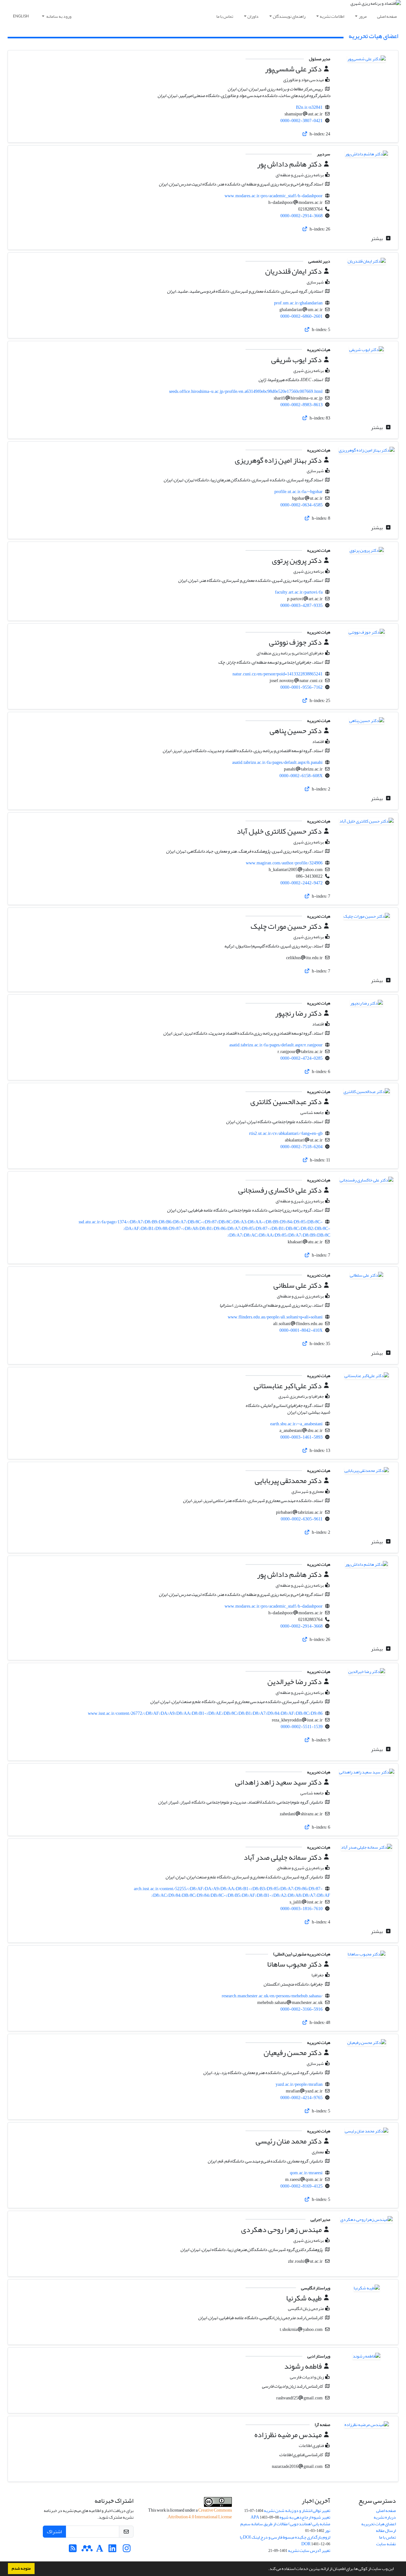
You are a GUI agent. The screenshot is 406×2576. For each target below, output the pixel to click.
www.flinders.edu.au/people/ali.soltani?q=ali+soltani (275, 1317)
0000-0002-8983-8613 (301, 405)
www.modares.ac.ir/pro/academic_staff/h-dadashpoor (274, 196)
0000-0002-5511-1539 (302, 1727)
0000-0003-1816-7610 (301, 1909)
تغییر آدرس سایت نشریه (309, 2550)
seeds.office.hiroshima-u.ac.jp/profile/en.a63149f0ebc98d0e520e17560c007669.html (246, 391)
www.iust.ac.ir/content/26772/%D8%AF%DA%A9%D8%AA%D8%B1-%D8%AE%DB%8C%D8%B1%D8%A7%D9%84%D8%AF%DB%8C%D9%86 (205, 1713)
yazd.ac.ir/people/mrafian (299, 2084)
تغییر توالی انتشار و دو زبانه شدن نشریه (297, 2511)
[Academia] (100, 2550)
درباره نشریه (385, 2517)
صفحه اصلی (387, 16)
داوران (253, 16)
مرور (363, 16)
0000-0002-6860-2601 (301, 316)
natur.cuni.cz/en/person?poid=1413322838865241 (278, 674)
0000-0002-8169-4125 (301, 2186)
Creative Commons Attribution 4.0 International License (200, 2514)
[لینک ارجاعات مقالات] (305, 134)
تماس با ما (225, 16)
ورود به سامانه (59, 16)
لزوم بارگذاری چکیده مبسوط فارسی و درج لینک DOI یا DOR (285, 2540)
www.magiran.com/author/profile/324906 (284, 863)
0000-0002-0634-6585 (301, 505)
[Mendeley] (87, 2550)
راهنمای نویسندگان (289, 16)
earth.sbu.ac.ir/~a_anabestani (296, 1424)
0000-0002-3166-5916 (301, 2009)
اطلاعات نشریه (332, 16)
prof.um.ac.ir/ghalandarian (298, 303)
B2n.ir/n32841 (309, 107)
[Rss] (73, 2550)
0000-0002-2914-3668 (301, 216)
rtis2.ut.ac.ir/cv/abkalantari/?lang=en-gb (286, 1133)
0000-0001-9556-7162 (301, 687)
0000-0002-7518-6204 (301, 1147)
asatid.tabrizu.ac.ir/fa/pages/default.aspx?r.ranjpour (276, 1045)
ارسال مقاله (386, 2530)
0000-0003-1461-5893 (301, 1437)
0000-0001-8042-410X (301, 1330)
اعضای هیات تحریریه (379, 2524)
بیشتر (377, 238)
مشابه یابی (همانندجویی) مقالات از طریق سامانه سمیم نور (285, 2527)
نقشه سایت (386, 2544)
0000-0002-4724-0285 (301, 1058)
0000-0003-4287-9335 (301, 605)
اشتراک (54, 2532)
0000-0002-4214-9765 (301, 2098)
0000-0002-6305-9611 (302, 1519)
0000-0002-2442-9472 (301, 883)
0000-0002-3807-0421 (301, 121)
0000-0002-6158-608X (301, 776)
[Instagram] (127, 2550)
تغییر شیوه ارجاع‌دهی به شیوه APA (290, 2517)
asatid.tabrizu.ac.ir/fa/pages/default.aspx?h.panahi (277, 762)
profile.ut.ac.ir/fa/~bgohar (298, 492)
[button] (266, 2569)
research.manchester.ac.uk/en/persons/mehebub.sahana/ (272, 1996)
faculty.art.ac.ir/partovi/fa (299, 592)
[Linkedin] (112, 2550)
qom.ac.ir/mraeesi (306, 2173)
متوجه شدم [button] (21, 2568)
